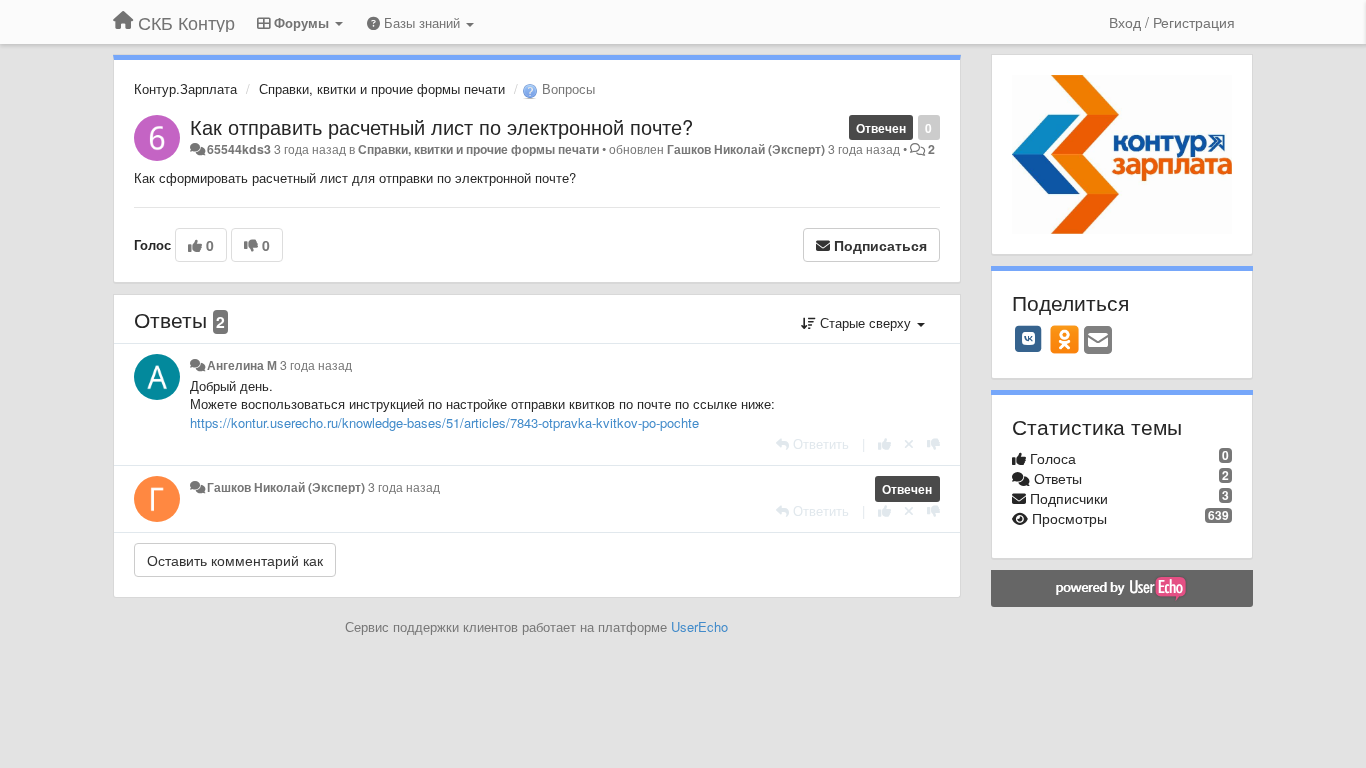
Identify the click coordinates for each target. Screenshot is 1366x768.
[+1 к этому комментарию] (884, 443)
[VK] (1029, 339)
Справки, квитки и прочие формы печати (382, 88)
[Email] (1098, 341)
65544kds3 (239, 149)
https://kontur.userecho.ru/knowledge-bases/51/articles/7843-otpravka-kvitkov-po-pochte (444, 422)
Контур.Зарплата (185, 88)
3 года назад (316, 365)
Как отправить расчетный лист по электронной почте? (441, 126)
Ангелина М (242, 365)
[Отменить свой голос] (909, 443)
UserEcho (699, 626)
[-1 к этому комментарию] (933, 443)
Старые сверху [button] (865, 322)
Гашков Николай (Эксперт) (746, 149)
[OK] (1064, 339)
